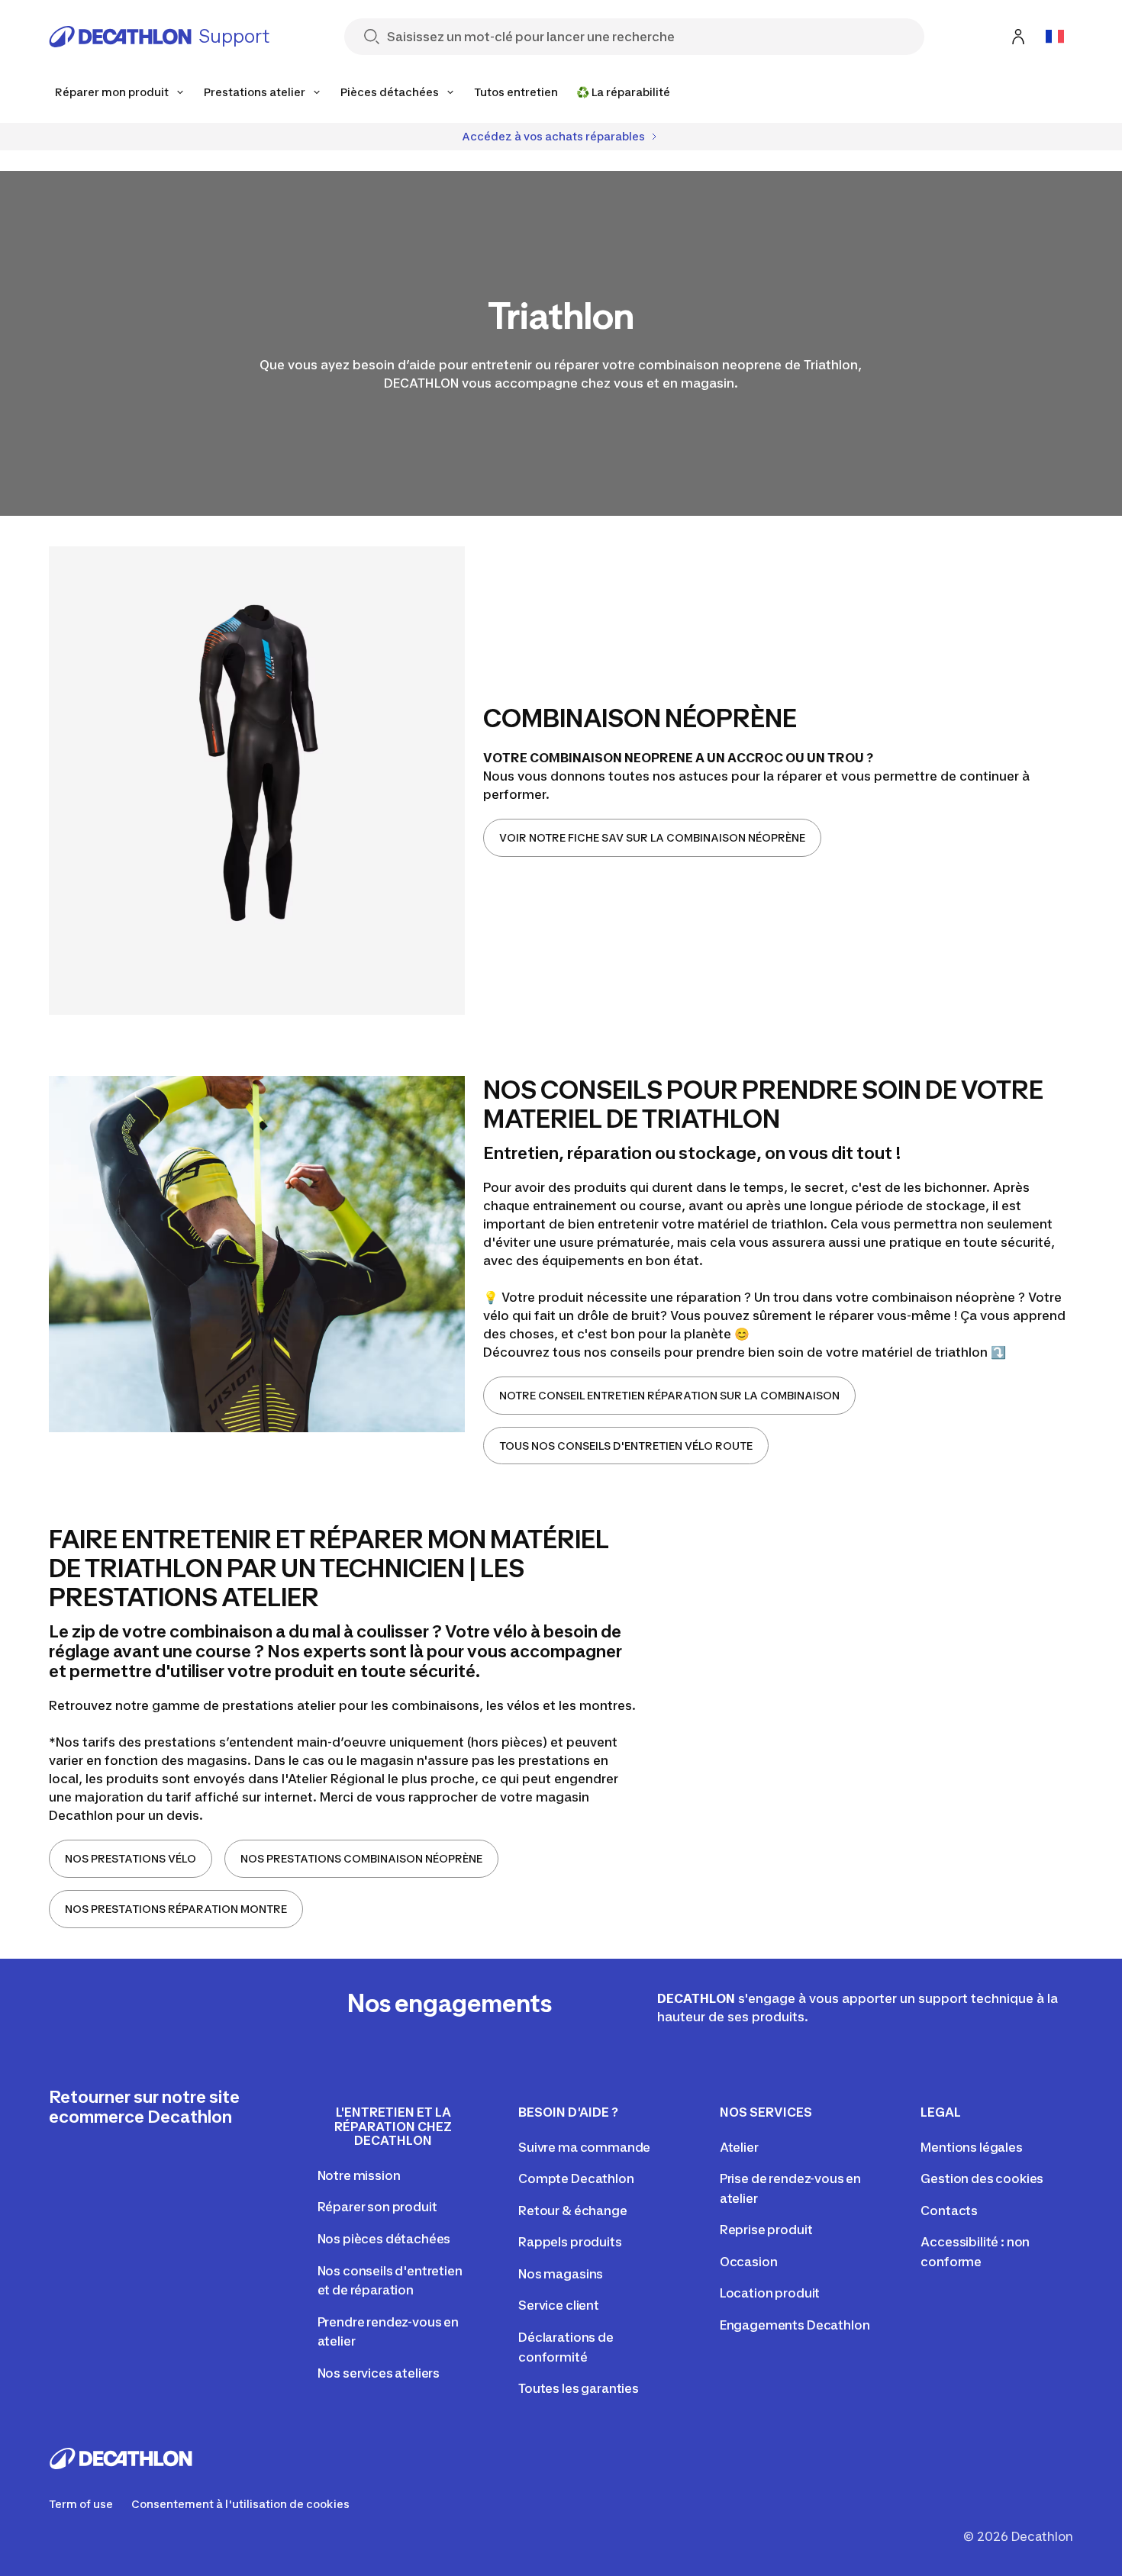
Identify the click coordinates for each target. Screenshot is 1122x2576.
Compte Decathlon (576, 2178)
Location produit (770, 2293)
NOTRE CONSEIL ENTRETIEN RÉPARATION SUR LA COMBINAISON (669, 1395)
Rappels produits (570, 2242)
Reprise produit (766, 2230)
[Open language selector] (1055, 37)
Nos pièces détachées (384, 2239)
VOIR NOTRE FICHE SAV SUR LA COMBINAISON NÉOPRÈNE (652, 837)
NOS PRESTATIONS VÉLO (131, 1858)
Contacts (949, 2211)
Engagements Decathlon (795, 2325)
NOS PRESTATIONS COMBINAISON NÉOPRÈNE (361, 1858)
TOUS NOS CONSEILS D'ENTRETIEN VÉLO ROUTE (626, 1446)
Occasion (749, 2262)
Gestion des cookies (982, 2178)
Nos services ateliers (379, 2373)
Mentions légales (971, 2147)
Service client (559, 2305)
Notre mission (359, 2175)
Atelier (739, 2147)
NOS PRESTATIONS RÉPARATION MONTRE (176, 1909)
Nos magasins (561, 2274)
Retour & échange (572, 2211)
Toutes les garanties (579, 2388)
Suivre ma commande (584, 2147)
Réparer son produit (377, 2207)
